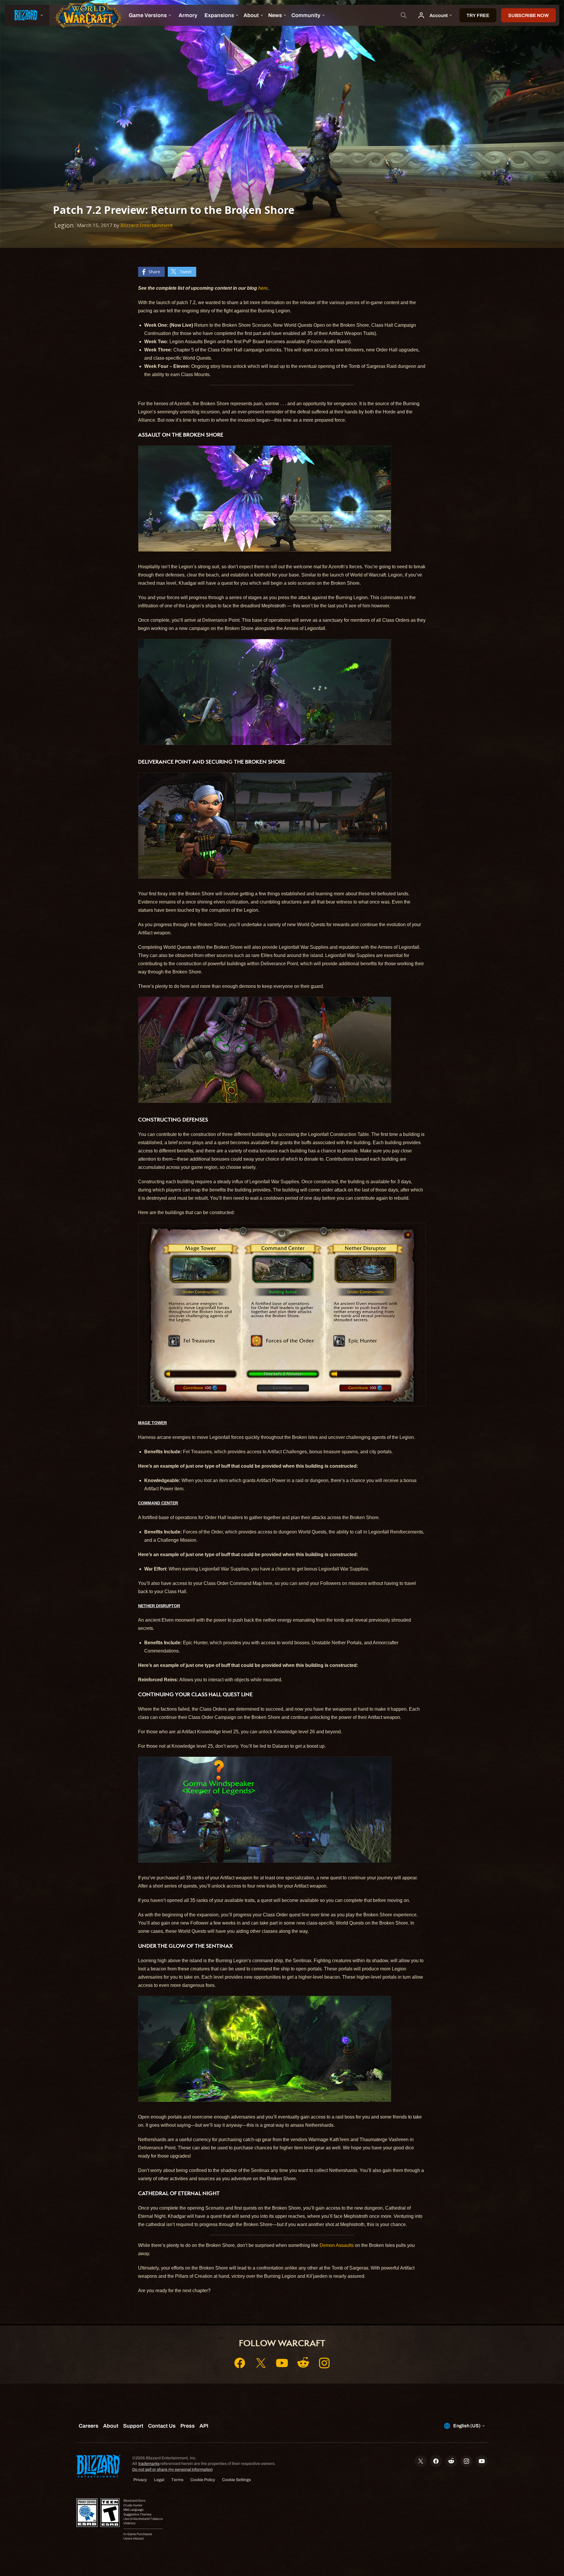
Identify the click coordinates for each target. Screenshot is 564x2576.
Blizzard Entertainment (147, 225)
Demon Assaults (337, 2245)
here (263, 288)
